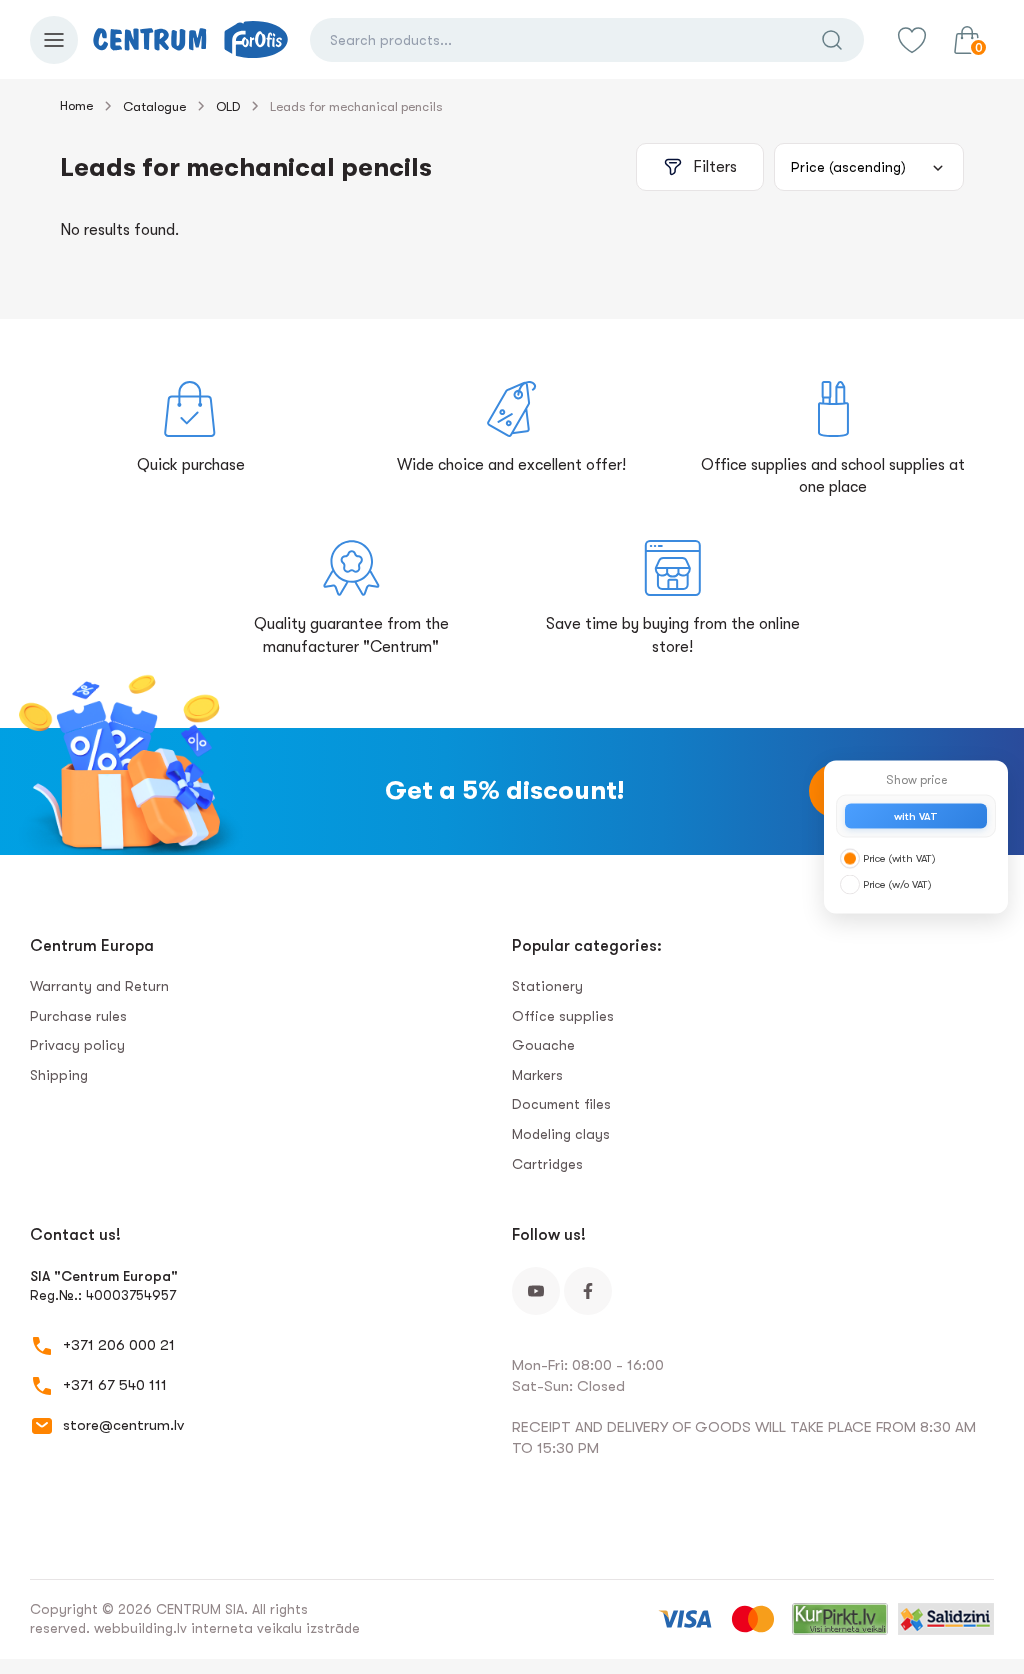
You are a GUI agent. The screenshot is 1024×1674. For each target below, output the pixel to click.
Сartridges (547, 1164)
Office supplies (563, 1016)
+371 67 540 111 (115, 1385)
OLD (228, 106)
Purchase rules (78, 1016)
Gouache (543, 1045)
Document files (561, 1104)
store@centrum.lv (123, 1425)
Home (76, 105)
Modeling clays (561, 1134)
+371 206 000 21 (119, 1345)
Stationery (547, 986)
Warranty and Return (99, 986)
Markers (537, 1075)
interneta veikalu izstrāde (275, 1628)
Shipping (59, 1075)
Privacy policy (77, 1045)
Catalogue (154, 106)
